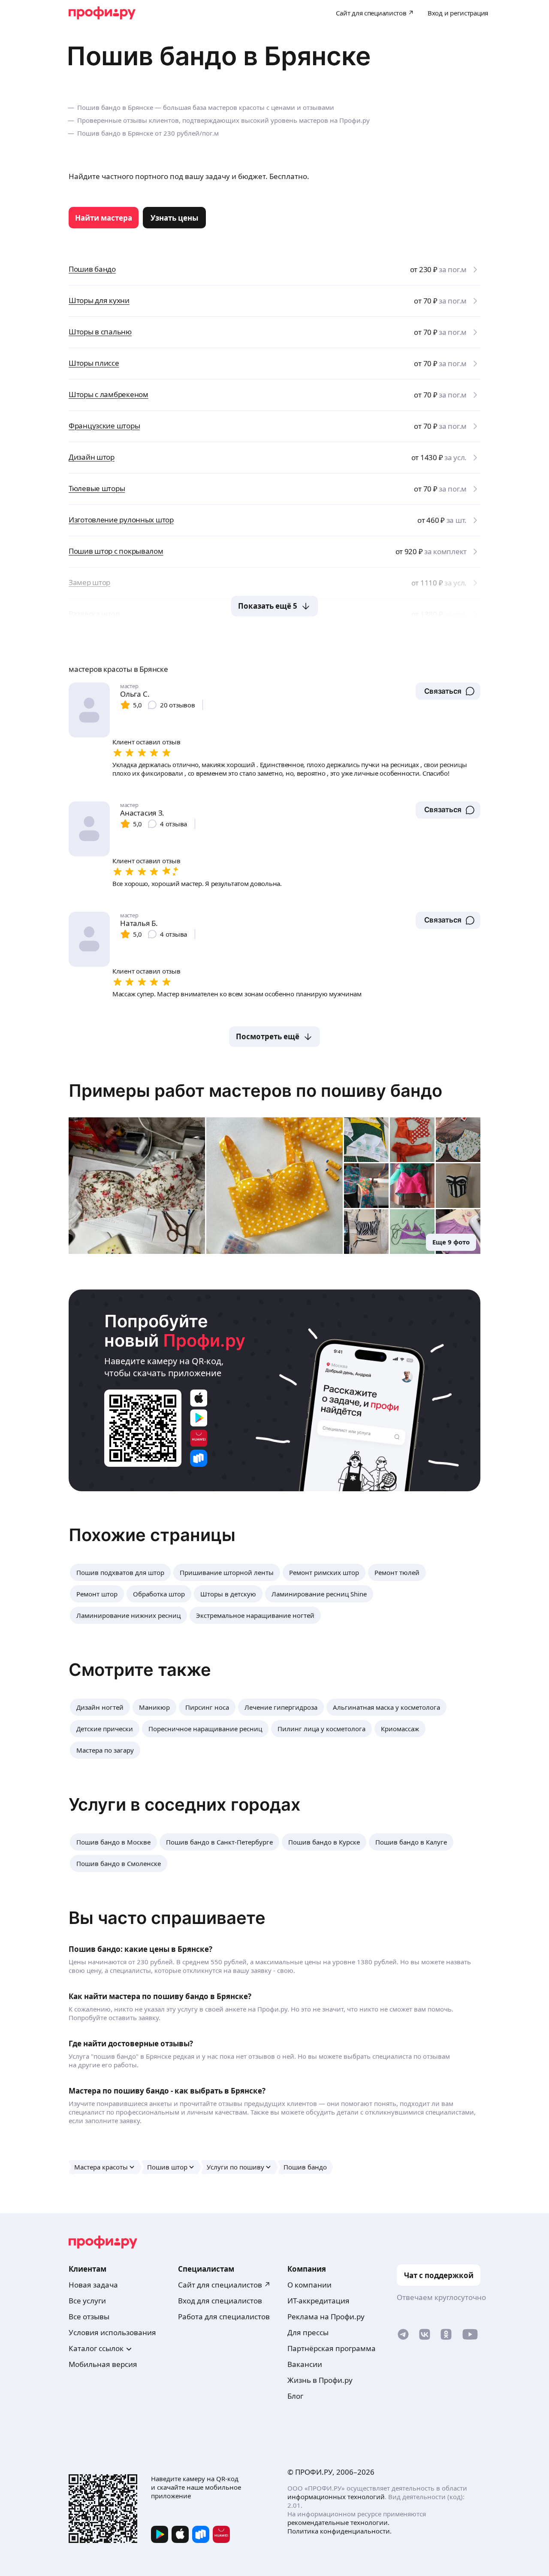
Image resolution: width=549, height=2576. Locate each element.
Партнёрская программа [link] (332, 2348)
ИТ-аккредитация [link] (318, 2301)
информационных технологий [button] (336, 2497)
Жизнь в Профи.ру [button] (320, 2380)
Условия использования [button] (112, 2332)
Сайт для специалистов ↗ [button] (224, 2285)
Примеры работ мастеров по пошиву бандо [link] (255, 1091)
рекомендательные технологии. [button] (338, 2522)
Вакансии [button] (305, 2364)
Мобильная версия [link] (103, 2364)
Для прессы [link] (308, 2332)
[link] (104, 218)
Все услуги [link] (87, 2301)
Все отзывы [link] (89, 2317)
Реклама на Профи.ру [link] (326, 2317)
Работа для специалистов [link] (224, 2317)
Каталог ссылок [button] (96, 2348)
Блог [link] (295, 2396)
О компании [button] (309, 2285)
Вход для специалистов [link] (220, 2301)
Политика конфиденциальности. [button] (339, 2531)
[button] (448, 691)
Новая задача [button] (93, 2285)
